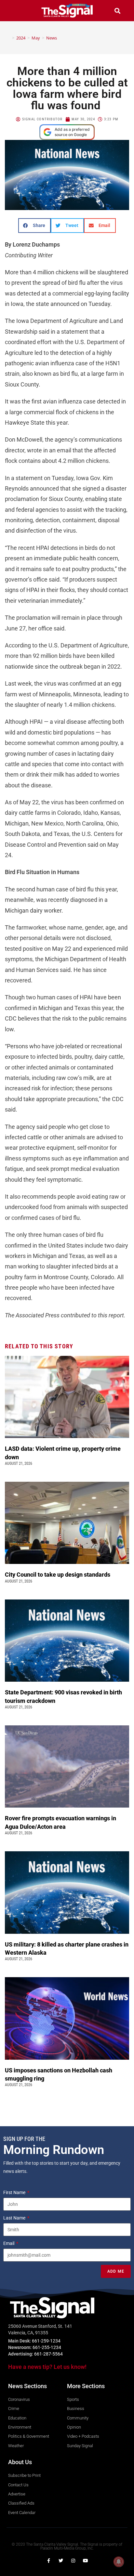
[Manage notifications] (119, 2562)
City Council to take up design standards (59, 1575)
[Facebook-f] (48, 2561)
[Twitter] (61, 2561)
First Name (15, 2192)
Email (9, 2243)
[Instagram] (73, 2561)
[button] (17, 11)
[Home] (8, 38)
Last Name (15, 2218)
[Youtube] (86, 2561)
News (52, 38)
